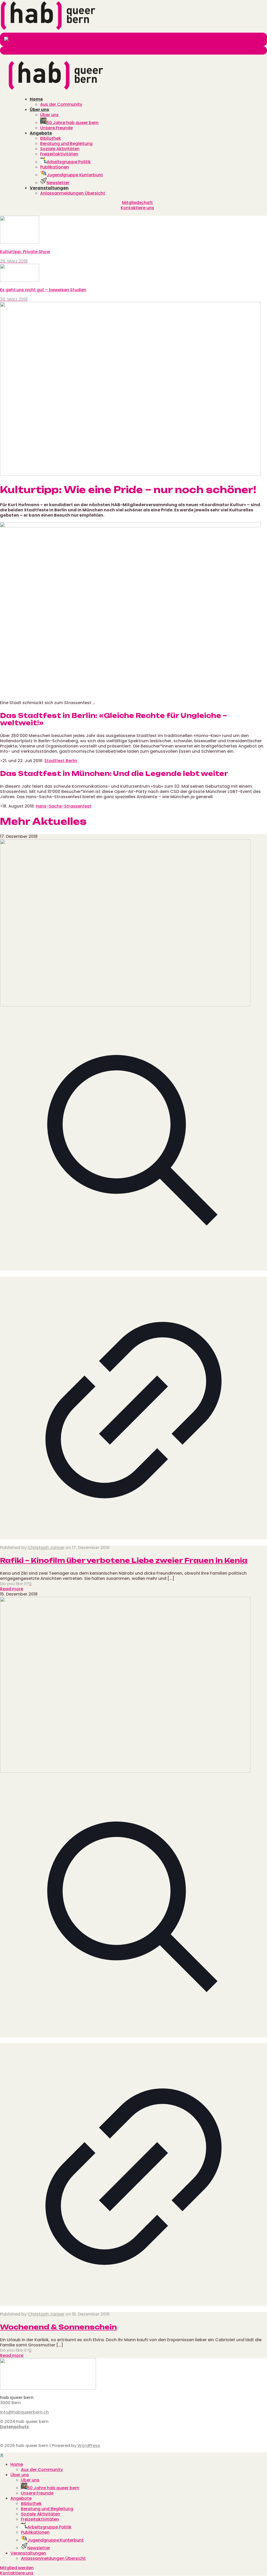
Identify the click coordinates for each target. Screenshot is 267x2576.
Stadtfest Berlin (61, 761)
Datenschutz (14, 2427)
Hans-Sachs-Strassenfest (63, 806)
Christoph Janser (46, 1548)
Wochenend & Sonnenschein (58, 2327)
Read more (12, 1589)
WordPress (89, 2446)
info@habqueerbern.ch (24, 2412)
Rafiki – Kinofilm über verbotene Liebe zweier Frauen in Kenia (124, 1560)
